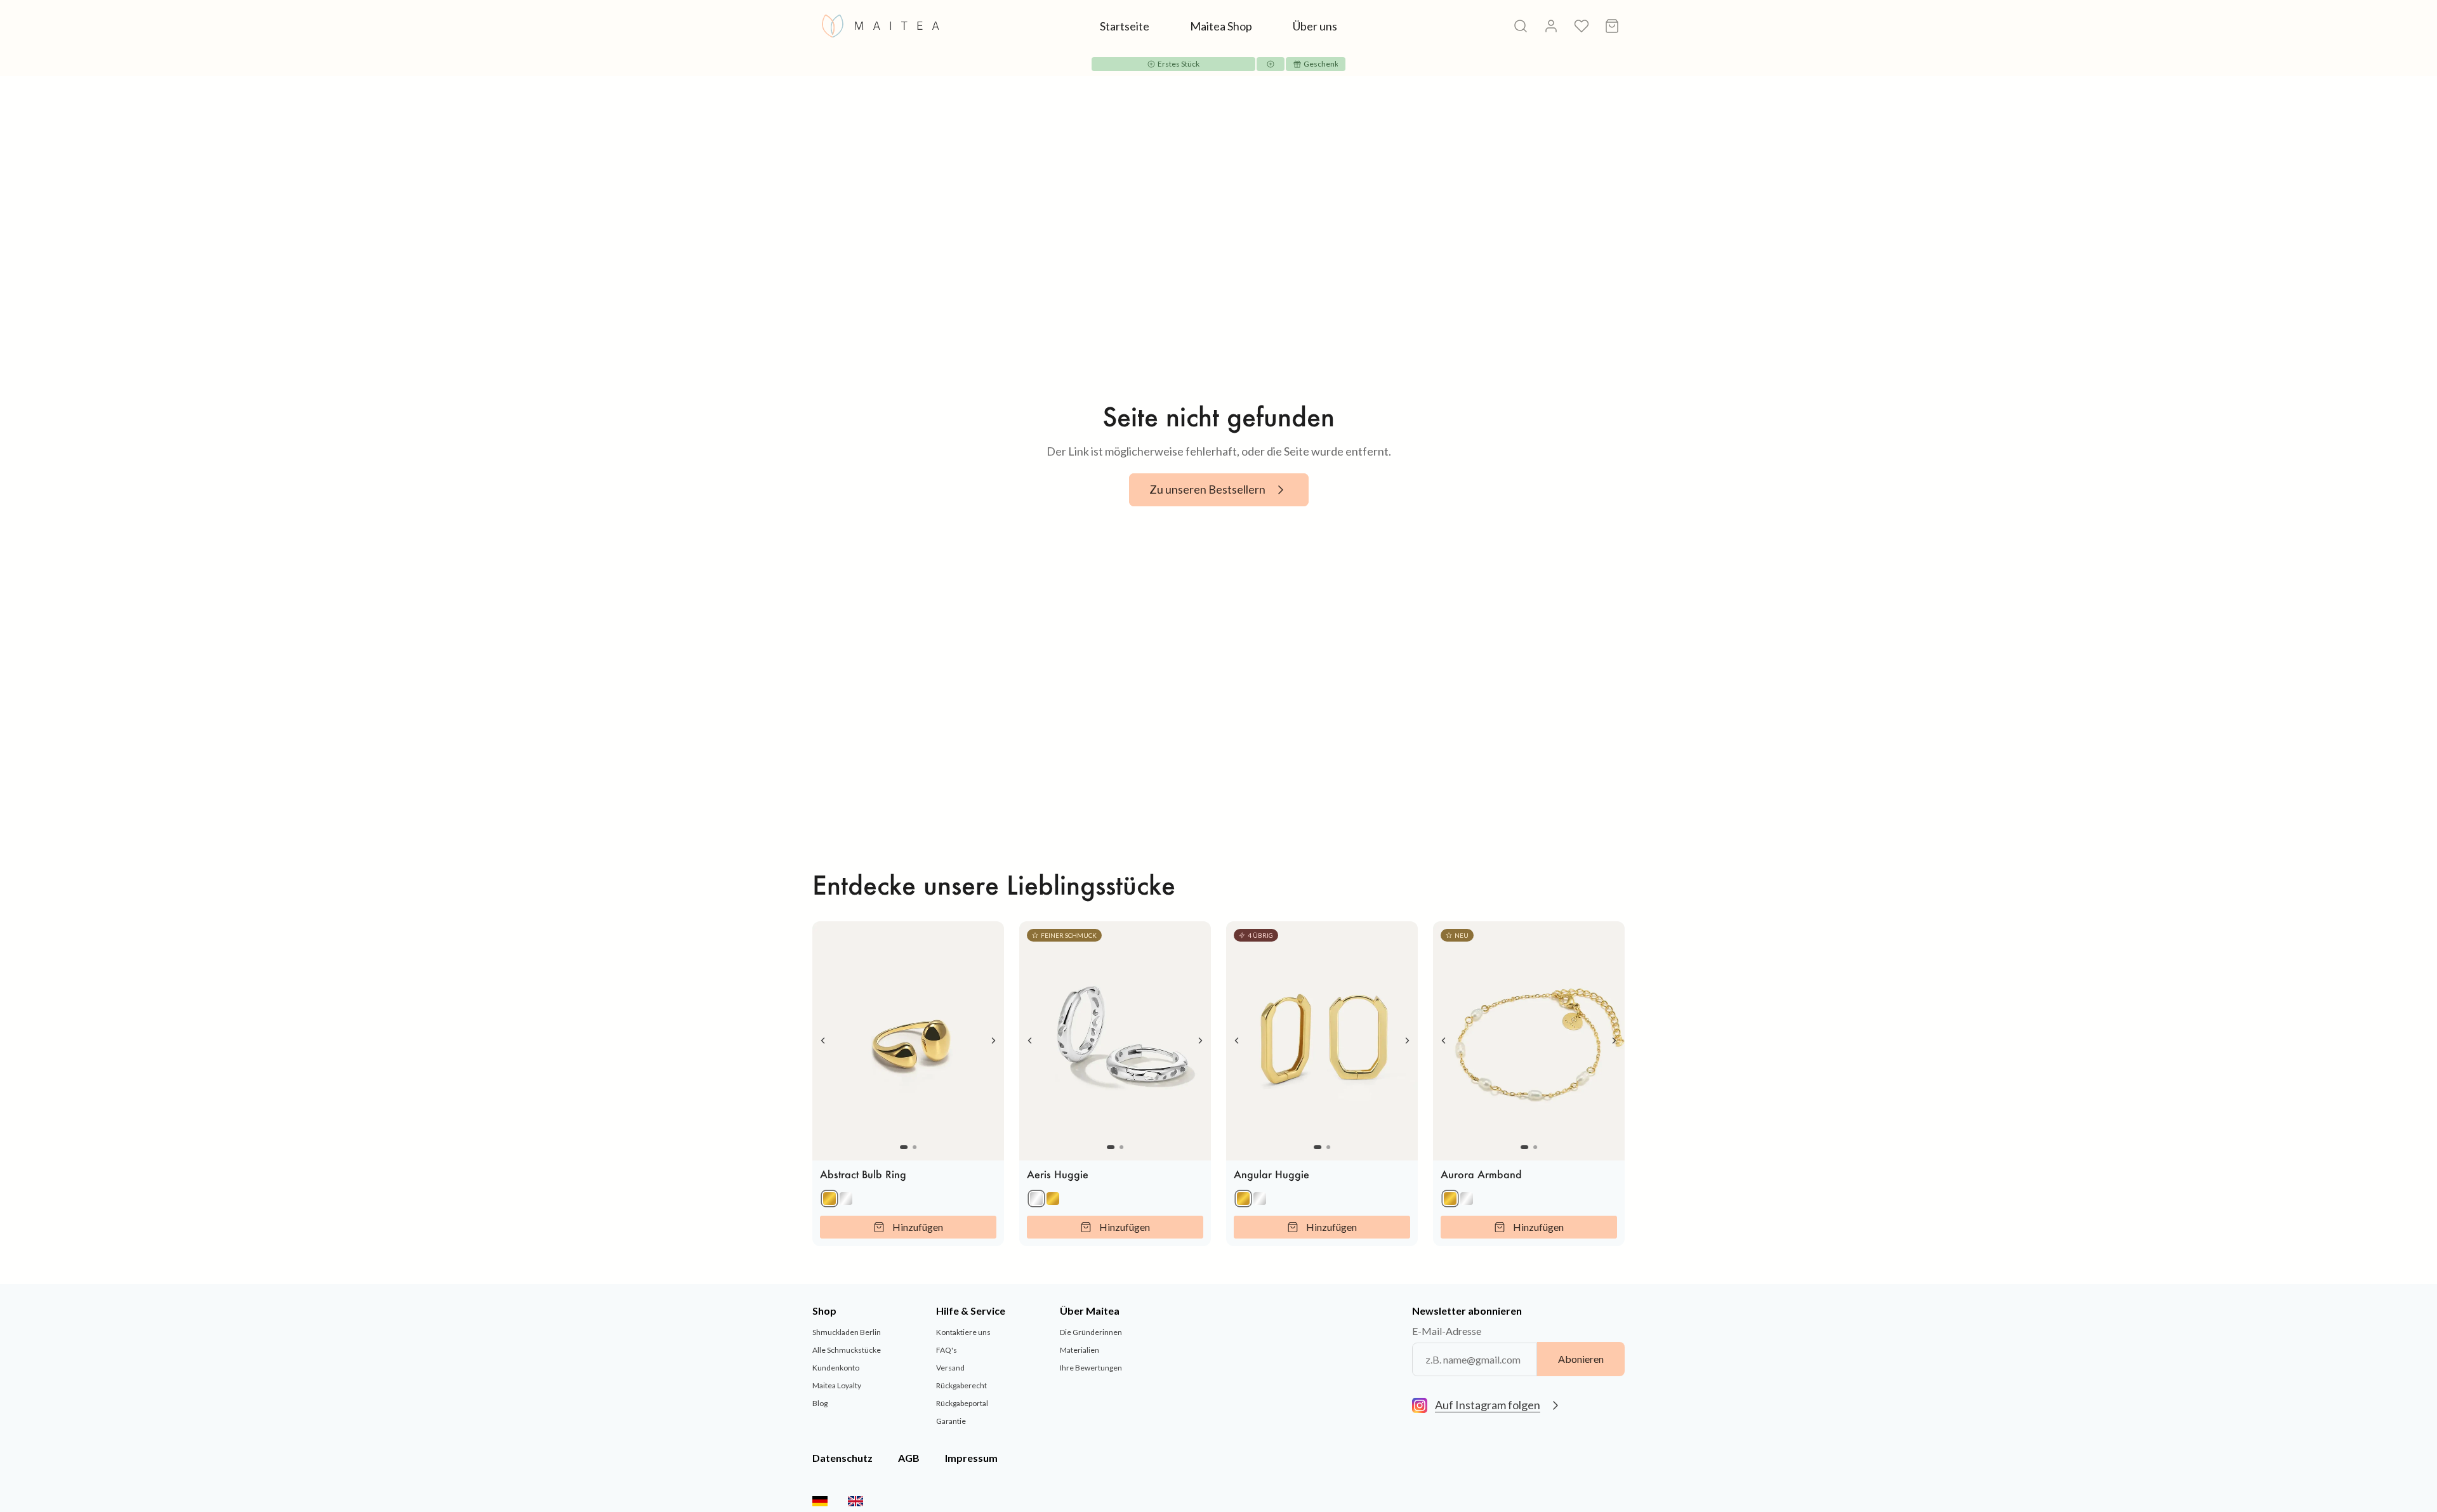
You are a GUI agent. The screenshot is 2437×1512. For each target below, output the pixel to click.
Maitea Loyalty (837, 1385)
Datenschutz (842, 1458)
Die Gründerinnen (1091, 1332)
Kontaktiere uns (963, 1332)
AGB (909, 1458)
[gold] (829, 1199)
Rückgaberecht (961, 1385)
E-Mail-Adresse (1447, 1331)
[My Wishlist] (1582, 26)
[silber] (846, 1199)
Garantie (951, 1421)
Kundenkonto (836, 1368)
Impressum (971, 1458)
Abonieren (1581, 1359)
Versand (950, 1368)
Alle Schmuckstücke (847, 1350)
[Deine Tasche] (1612, 26)
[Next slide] (993, 1041)
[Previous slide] (823, 1041)
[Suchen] (1521, 26)
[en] (855, 1501)
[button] (904, 1147)
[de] (820, 1501)
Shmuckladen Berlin (847, 1332)
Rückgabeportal (962, 1403)
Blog (820, 1403)
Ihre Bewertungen (1091, 1368)
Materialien (1080, 1350)
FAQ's (947, 1350)
